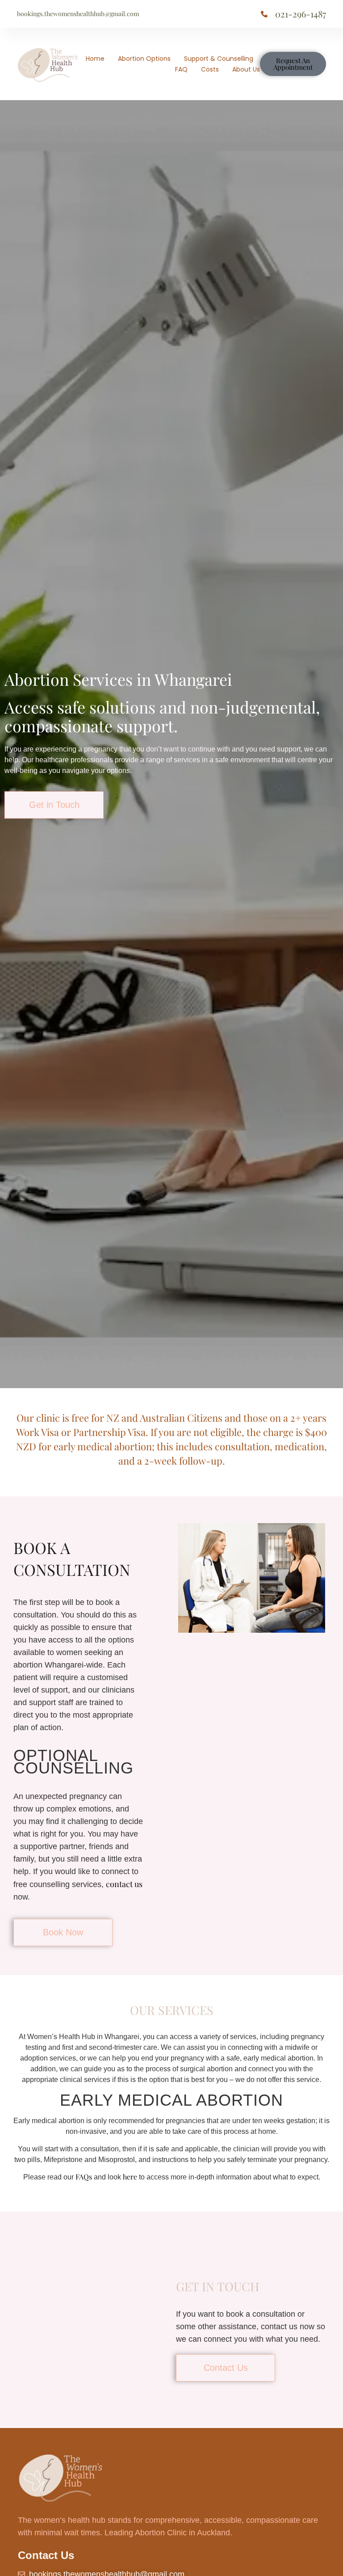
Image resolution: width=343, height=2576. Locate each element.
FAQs (84, 2177)
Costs (210, 69)
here (130, 2177)
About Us (246, 69)
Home (95, 59)
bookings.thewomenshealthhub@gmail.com (78, 14)
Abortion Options (144, 59)
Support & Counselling (219, 59)
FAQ (181, 69)
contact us (124, 1884)
